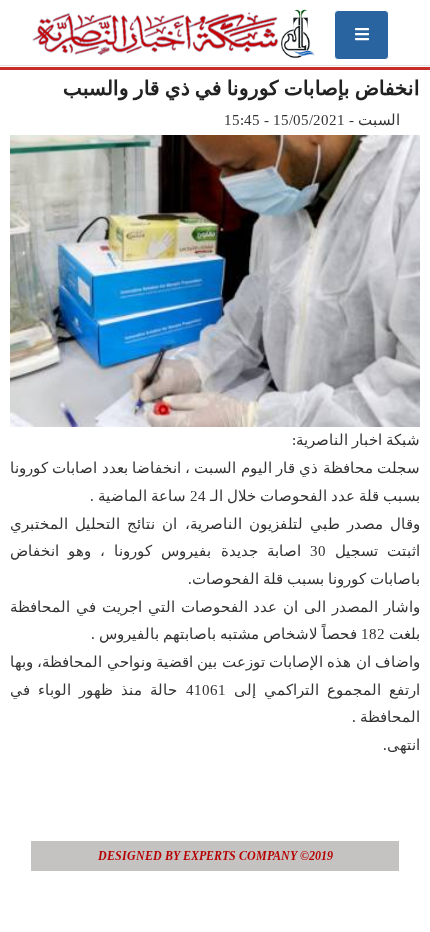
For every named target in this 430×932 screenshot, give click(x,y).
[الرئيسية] (172, 33)
